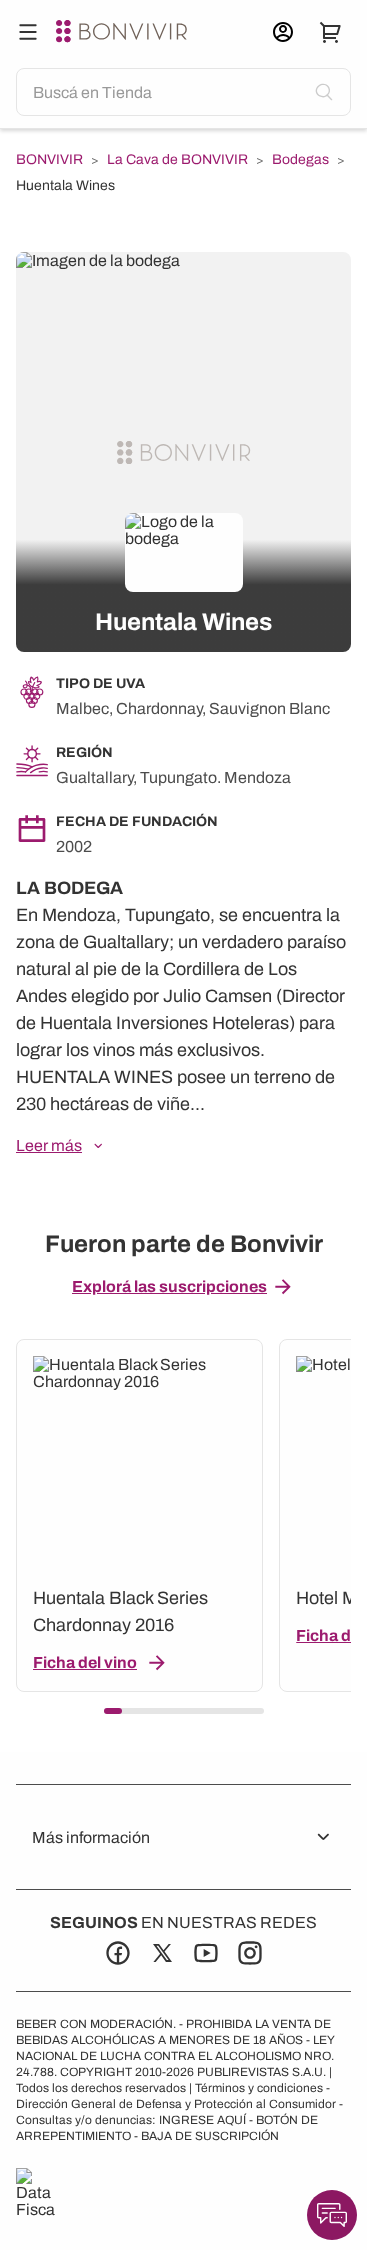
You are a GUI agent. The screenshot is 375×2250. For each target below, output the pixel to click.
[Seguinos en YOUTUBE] (206, 1953)
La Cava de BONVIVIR (177, 160)
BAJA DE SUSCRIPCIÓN (210, 2136)
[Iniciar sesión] (283, 32)
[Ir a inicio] (124, 32)
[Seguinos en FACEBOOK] (118, 1953)
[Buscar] (28, 32)
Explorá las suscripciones (169, 1286)
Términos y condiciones (259, 2088)
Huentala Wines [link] (65, 185)
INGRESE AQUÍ (202, 2120)
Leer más (49, 1145)
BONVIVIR (49, 160)
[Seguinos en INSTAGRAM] (250, 1953)
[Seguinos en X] (162, 1953)
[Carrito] (331, 32)
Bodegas (300, 160)
